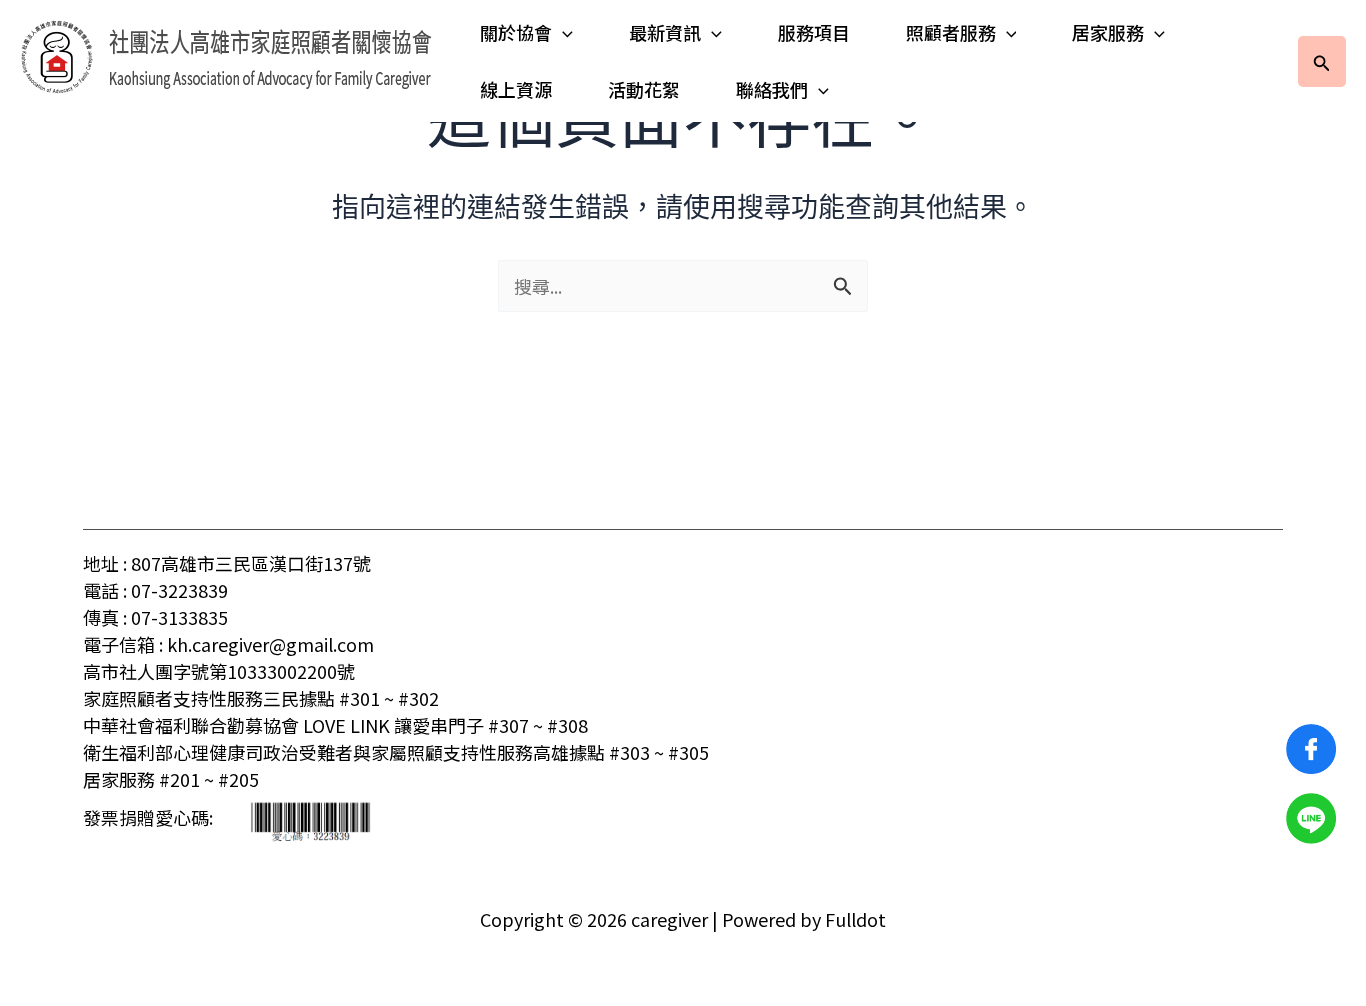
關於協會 (516, 32)
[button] (562, 32)
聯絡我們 (772, 89)
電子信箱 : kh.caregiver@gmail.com (228, 644)
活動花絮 (644, 89)
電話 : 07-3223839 (155, 590)
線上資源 (516, 89)
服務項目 (814, 32)
